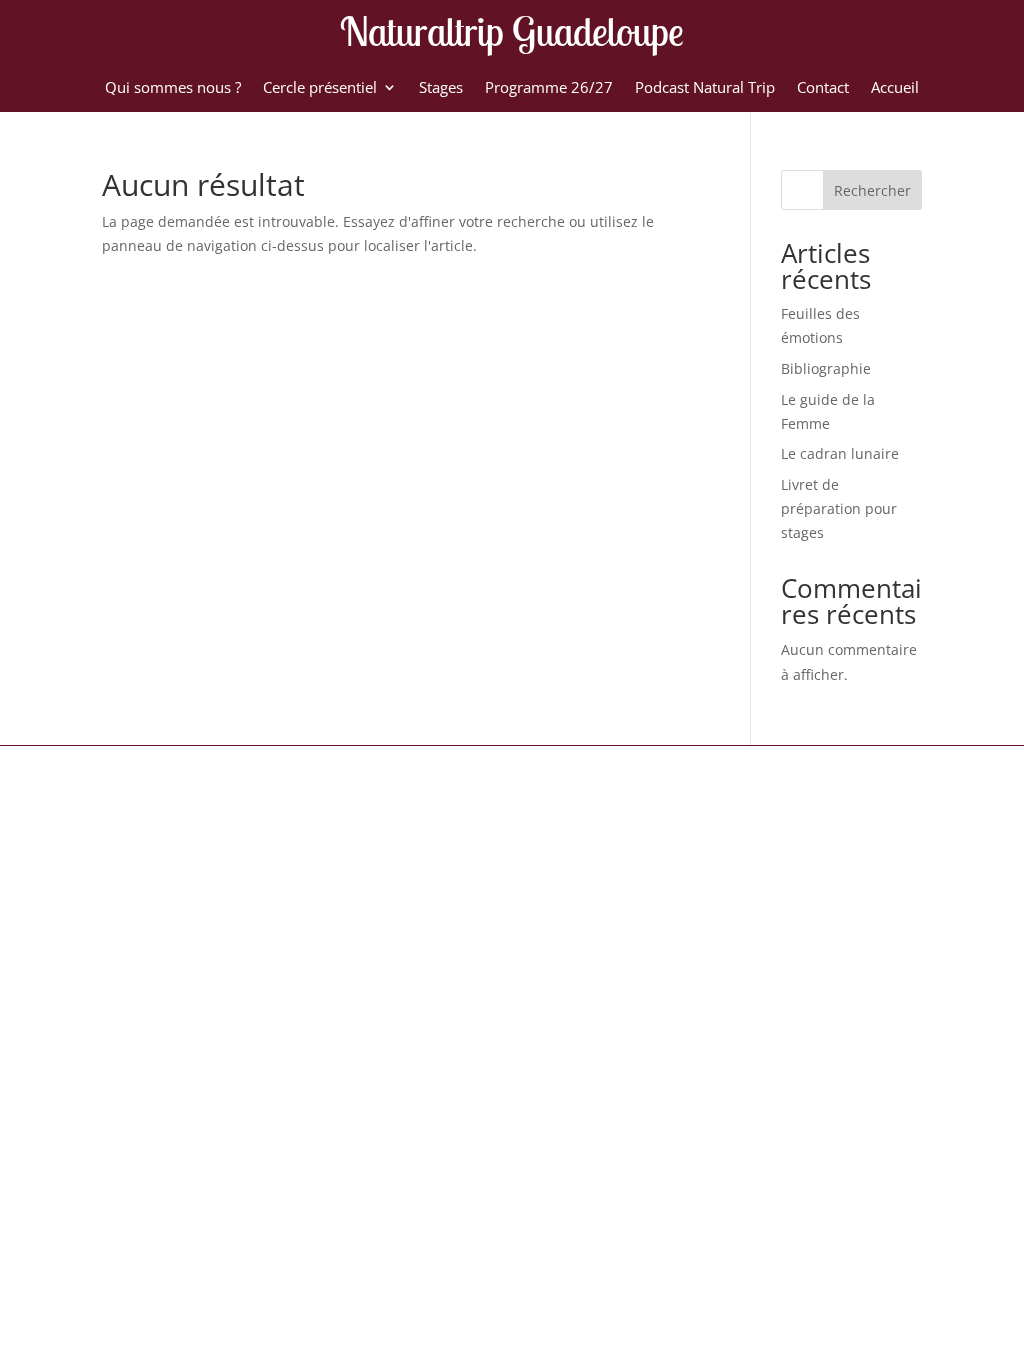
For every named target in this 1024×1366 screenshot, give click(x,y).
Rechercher (872, 190)
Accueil (895, 88)
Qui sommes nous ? (173, 88)
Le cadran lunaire (840, 453)
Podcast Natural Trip (705, 88)
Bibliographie (826, 368)
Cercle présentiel (320, 88)
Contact (823, 88)
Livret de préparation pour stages (839, 508)
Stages (441, 88)
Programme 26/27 (549, 88)
